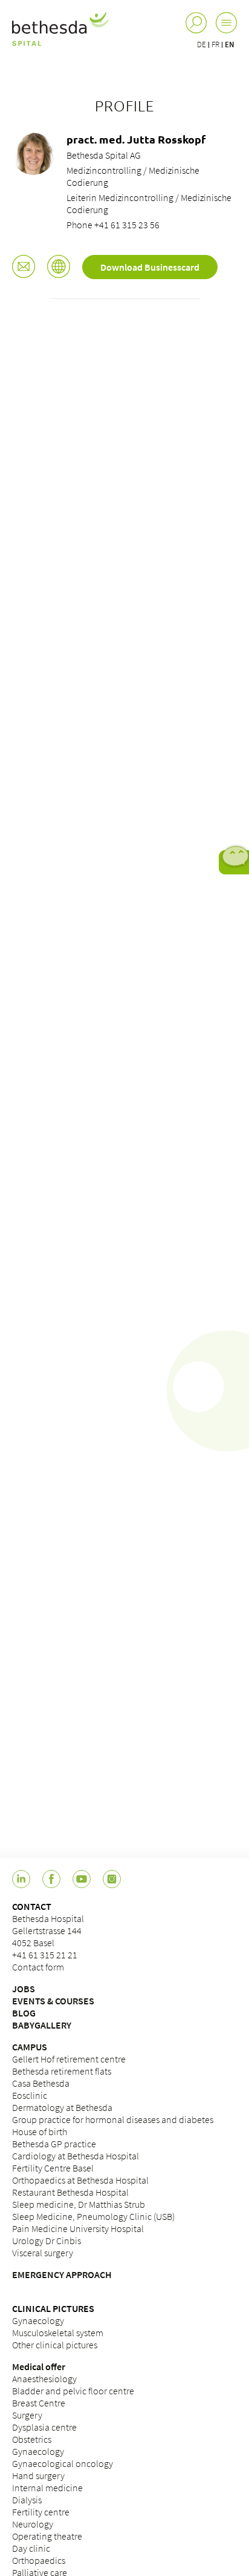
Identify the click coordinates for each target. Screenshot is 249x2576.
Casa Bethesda (41, 2083)
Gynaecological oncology (63, 2463)
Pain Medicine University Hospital (78, 2228)
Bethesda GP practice (54, 2144)
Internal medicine (47, 2488)
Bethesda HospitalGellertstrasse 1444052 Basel (48, 1930)
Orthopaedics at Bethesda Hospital (80, 2180)
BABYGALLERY (42, 2025)
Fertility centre (41, 2512)
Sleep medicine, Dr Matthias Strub (79, 2204)
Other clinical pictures (55, 2345)
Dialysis (27, 2500)
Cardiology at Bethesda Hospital (76, 2156)
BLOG (24, 2013)
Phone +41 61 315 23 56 (113, 225)
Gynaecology (38, 2320)
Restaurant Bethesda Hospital (70, 2192)
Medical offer (39, 2366)
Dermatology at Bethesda (62, 2107)
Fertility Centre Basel (53, 2168)
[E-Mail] (24, 268)
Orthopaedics (39, 2560)
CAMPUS (30, 2047)
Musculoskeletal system (58, 2333)
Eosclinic (30, 2095)
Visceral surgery (43, 2253)
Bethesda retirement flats (62, 2071)
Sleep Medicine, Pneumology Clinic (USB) (93, 2216)
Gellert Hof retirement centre (69, 2059)
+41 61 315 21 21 (45, 1955)
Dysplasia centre (44, 2427)
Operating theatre (47, 2536)
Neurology (33, 2524)
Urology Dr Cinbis (47, 2241)
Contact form (38, 1967)
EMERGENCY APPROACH (62, 2274)
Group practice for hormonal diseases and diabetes (113, 2119)
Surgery (27, 2415)
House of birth (40, 2132)
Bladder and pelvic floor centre (73, 2391)
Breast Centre (39, 2403)
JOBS (24, 1989)
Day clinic (31, 2548)
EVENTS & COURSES (53, 2001)
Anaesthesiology (44, 2379)
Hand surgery (38, 2475)
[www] (59, 268)
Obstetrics (32, 2439)
